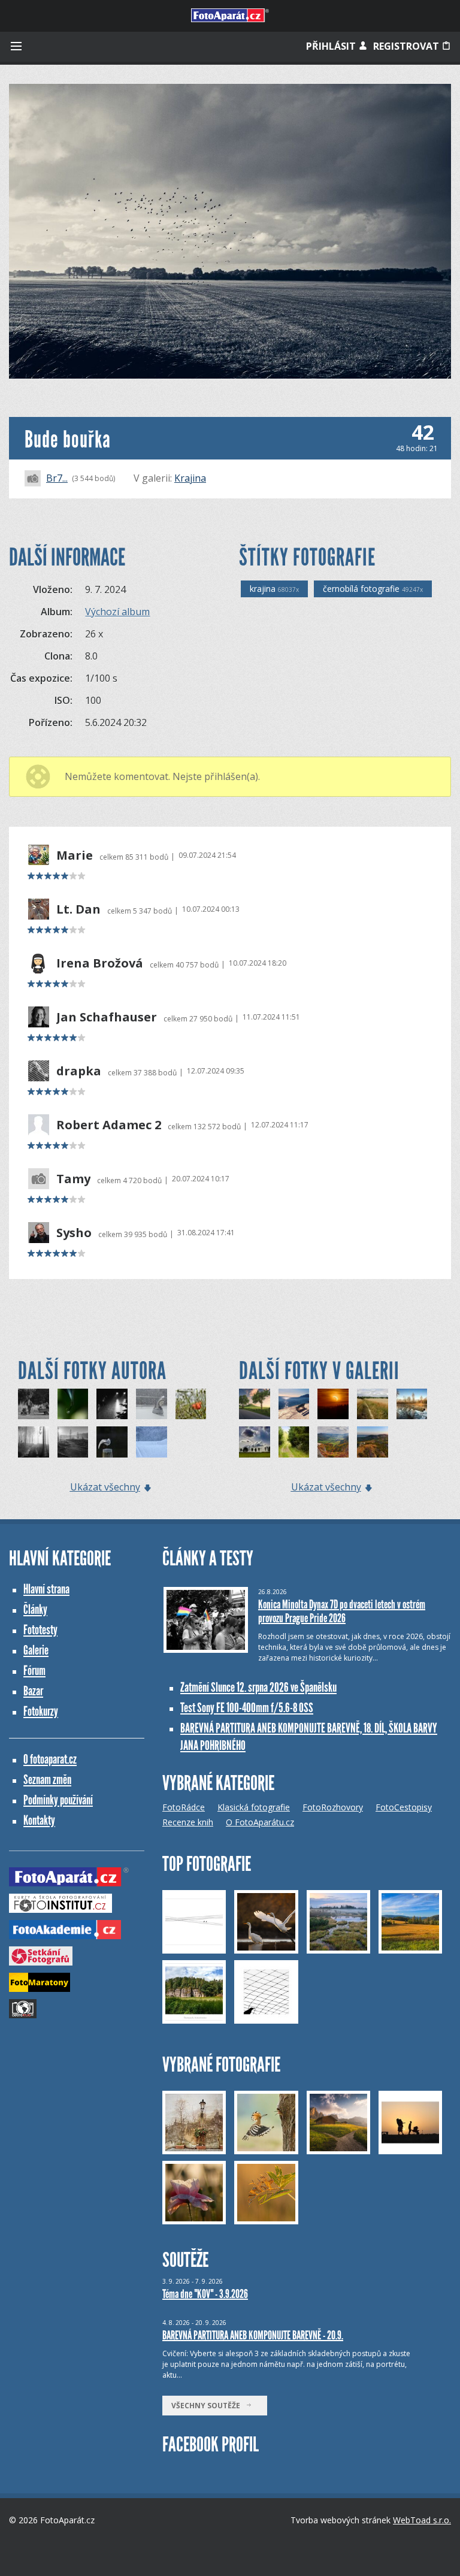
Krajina (190, 478)
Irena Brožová (100, 963)
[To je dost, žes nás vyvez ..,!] (34, 1404)
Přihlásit (332, 46)
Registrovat (407, 46)
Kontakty (39, 1820)
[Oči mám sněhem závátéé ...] (152, 1442)
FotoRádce (184, 1807)
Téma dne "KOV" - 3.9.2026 (205, 2294)
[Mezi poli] (373, 1404)
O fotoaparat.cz (50, 1759)
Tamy (73, 1179)
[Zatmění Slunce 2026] (333, 1404)
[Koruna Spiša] (255, 1404)
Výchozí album (117, 612)
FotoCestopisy (404, 1807)
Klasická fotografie (254, 1807)
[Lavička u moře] (294, 1404)
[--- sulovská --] (333, 1442)
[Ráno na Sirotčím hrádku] (373, 1442)
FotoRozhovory (333, 1807)
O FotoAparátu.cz (260, 1822)
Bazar (33, 1691)
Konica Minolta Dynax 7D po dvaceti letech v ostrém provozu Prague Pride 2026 (342, 1611)
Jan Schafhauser (107, 1017)
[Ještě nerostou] (34, 1442)
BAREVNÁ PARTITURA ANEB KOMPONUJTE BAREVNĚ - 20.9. (253, 2335)
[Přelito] (73, 1404)
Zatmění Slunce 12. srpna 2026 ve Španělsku (258, 1687)
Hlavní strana (46, 1589)
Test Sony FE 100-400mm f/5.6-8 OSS (247, 1708)
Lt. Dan (78, 909)
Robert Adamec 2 (109, 1125)
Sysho (74, 1233)
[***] (412, 1404)
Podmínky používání (58, 1800)
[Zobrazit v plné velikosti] (230, 231)
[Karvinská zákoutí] (73, 1442)
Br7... (57, 478)
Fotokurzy (41, 1711)
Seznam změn (47, 1780)
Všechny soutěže (208, 2406)
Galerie (36, 1650)
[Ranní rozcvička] (112, 1442)
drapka (79, 1071)
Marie (75, 855)
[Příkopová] (191, 1404)
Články (35, 1609)
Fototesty (40, 1630)
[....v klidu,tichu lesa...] (294, 1442)
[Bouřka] (112, 1404)
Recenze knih (188, 1822)
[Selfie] (152, 1404)
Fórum (34, 1671)
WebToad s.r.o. (422, 2520)
